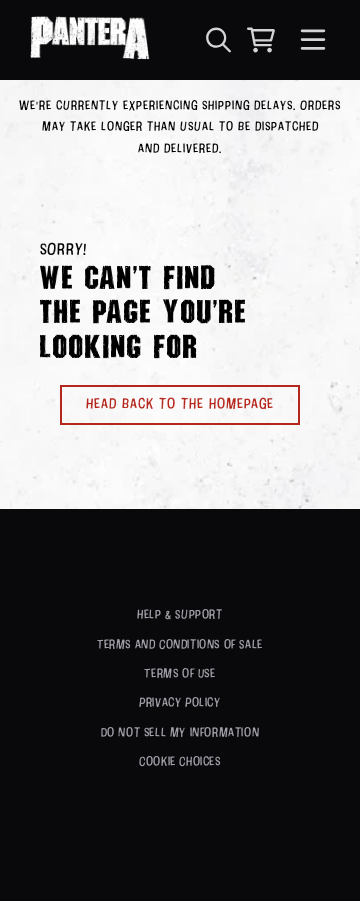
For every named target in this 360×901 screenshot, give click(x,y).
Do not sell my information (180, 733)
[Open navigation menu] (313, 40)
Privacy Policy (179, 703)
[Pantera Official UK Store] (89, 40)
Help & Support (179, 615)
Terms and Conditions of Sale (180, 645)
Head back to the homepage (180, 405)
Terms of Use (179, 674)
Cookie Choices (179, 762)
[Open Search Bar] (217, 40)
